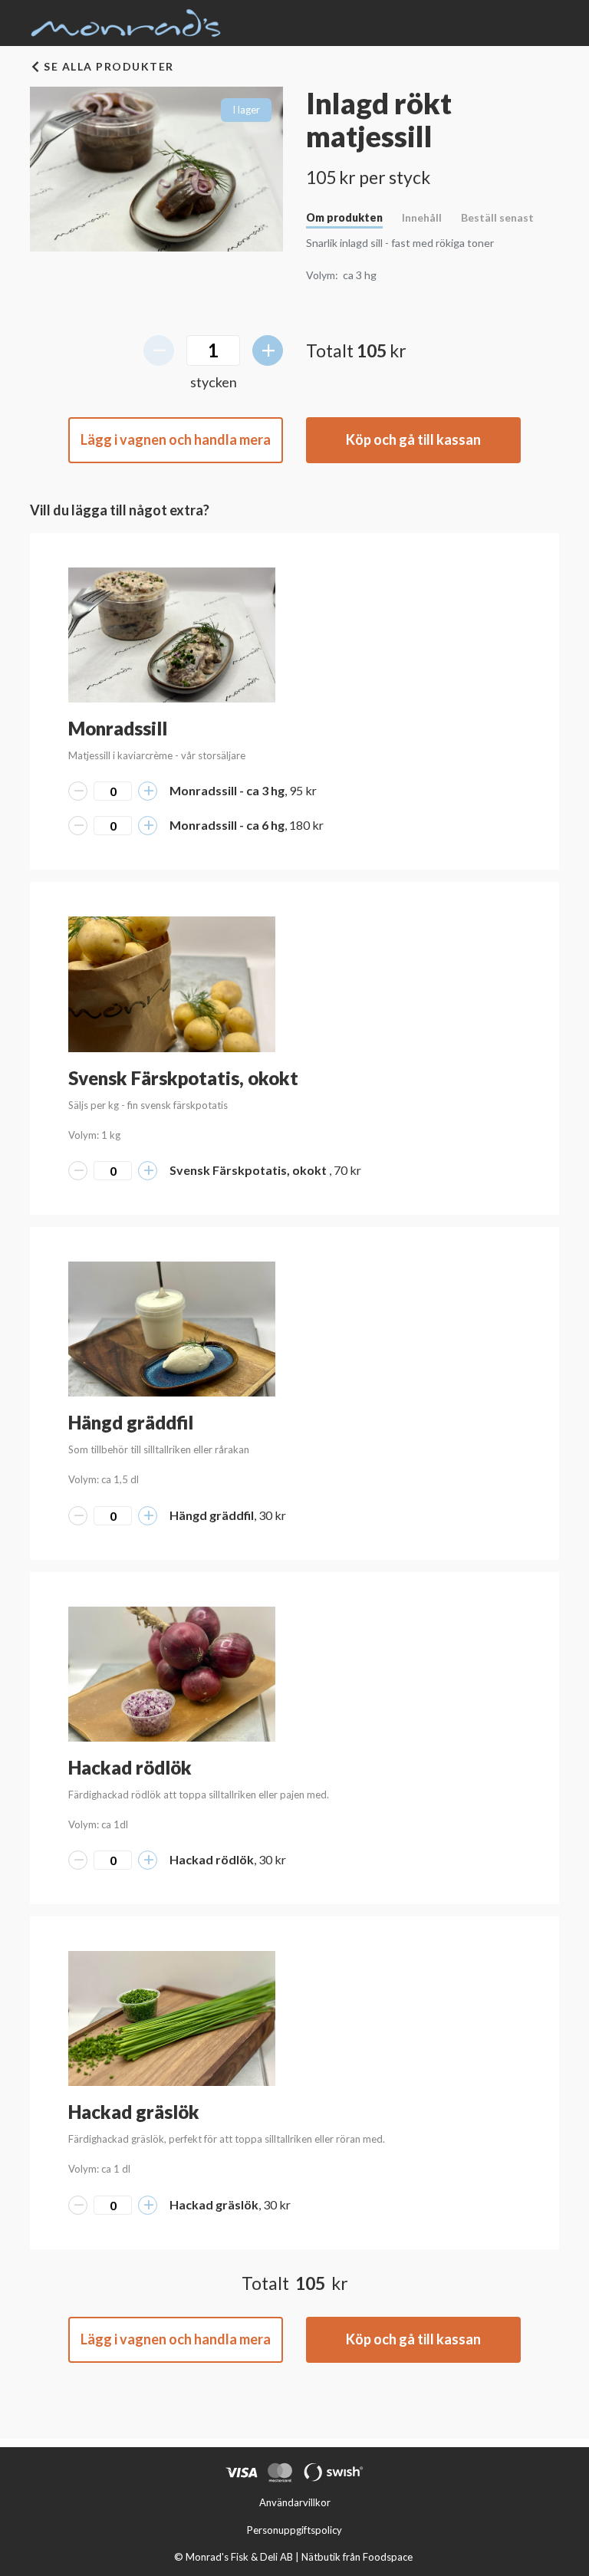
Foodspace (388, 2557)
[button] (172, 635)
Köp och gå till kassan (413, 439)
